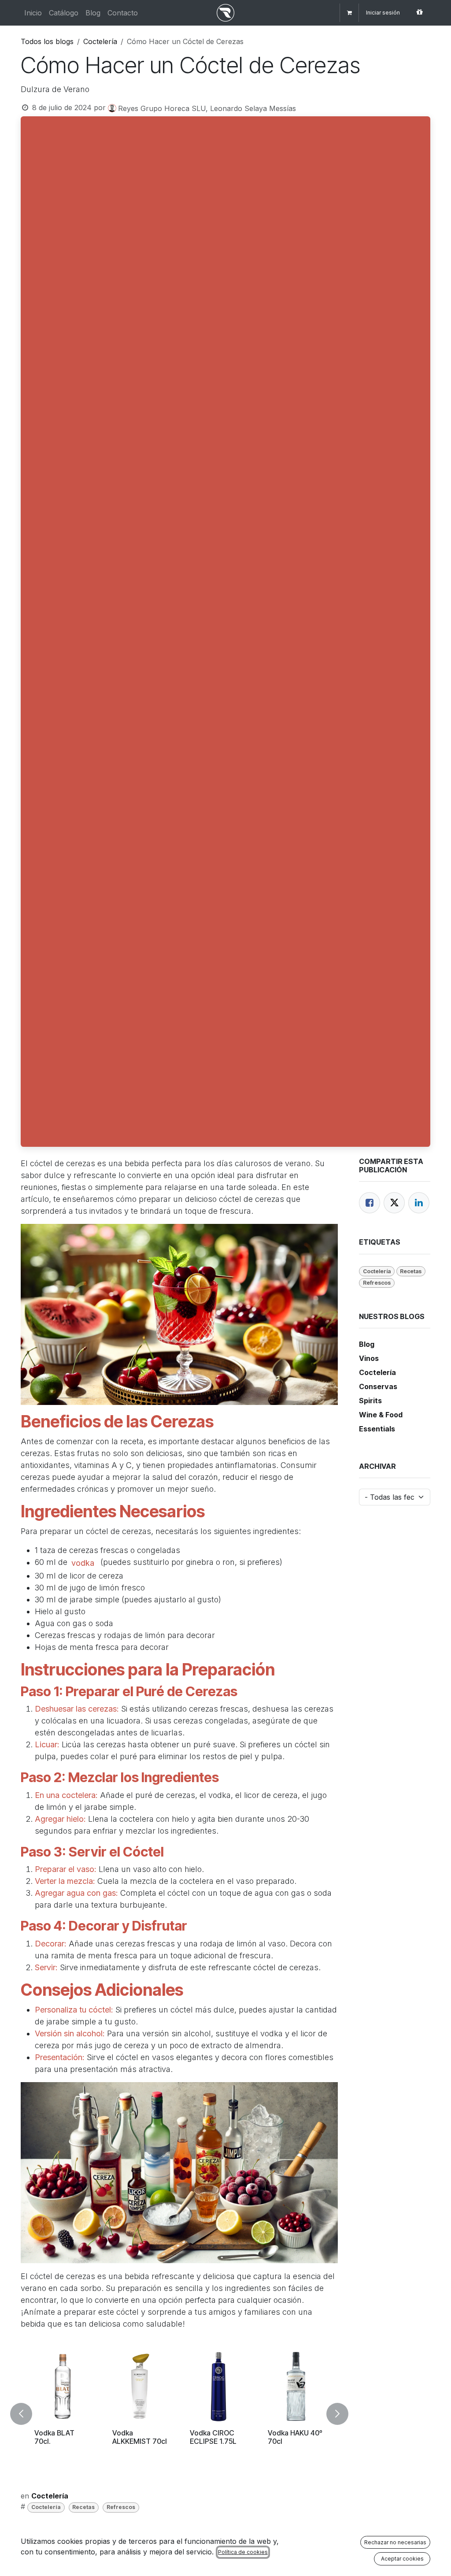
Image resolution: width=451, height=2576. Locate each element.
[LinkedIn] (419, 1203)
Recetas (83, 2507)
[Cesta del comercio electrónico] (349, 13)
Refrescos (121, 2507)
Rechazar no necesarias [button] (395, 2542)
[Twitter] (394, 1203)
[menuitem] (33, 13)
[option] (179, 2414)
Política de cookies (243, 2552)
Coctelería (100, 41)
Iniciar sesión (383, 13)
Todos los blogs (47, 41)
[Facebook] (370, 1203)
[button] (26, 2414)
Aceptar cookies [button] (402, 2559)
